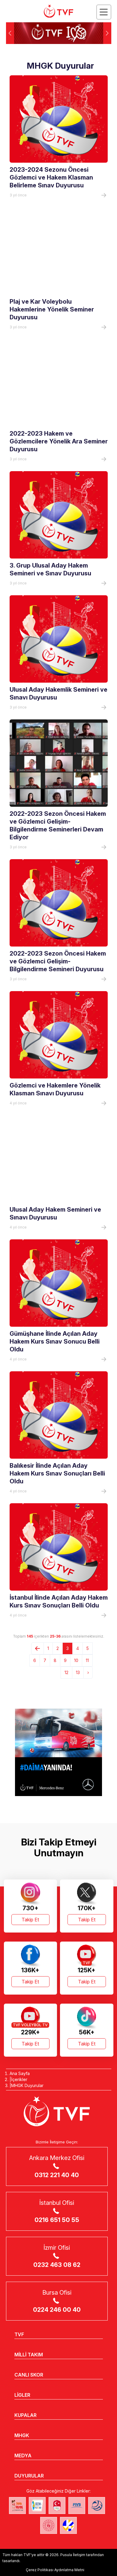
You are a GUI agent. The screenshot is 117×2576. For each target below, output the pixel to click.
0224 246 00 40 (57, 2310)
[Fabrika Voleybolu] (17, 2506)
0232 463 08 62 (57, 2265)
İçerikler (19, 2079)
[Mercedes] (58, 1752)
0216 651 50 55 (57, 2220)
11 (87, 1660)
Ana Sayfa (20, 2073)
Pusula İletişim (73, 2555)
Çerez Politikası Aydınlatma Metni (55, 2570)
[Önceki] (37, 1648)
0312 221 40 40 (57, 2175)
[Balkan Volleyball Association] (97, 2506)
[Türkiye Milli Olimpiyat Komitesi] (57, 2506)
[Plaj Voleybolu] (37, 2506)
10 (76, 1660)
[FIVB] (77, 2506)
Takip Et (30, 1920)
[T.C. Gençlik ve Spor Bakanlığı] (49, 2525)
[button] (107, 33)
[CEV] (68, 2525)
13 (78, 1672)
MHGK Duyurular (27, 2085)
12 (66, 1672)
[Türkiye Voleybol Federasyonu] (58, 11)
